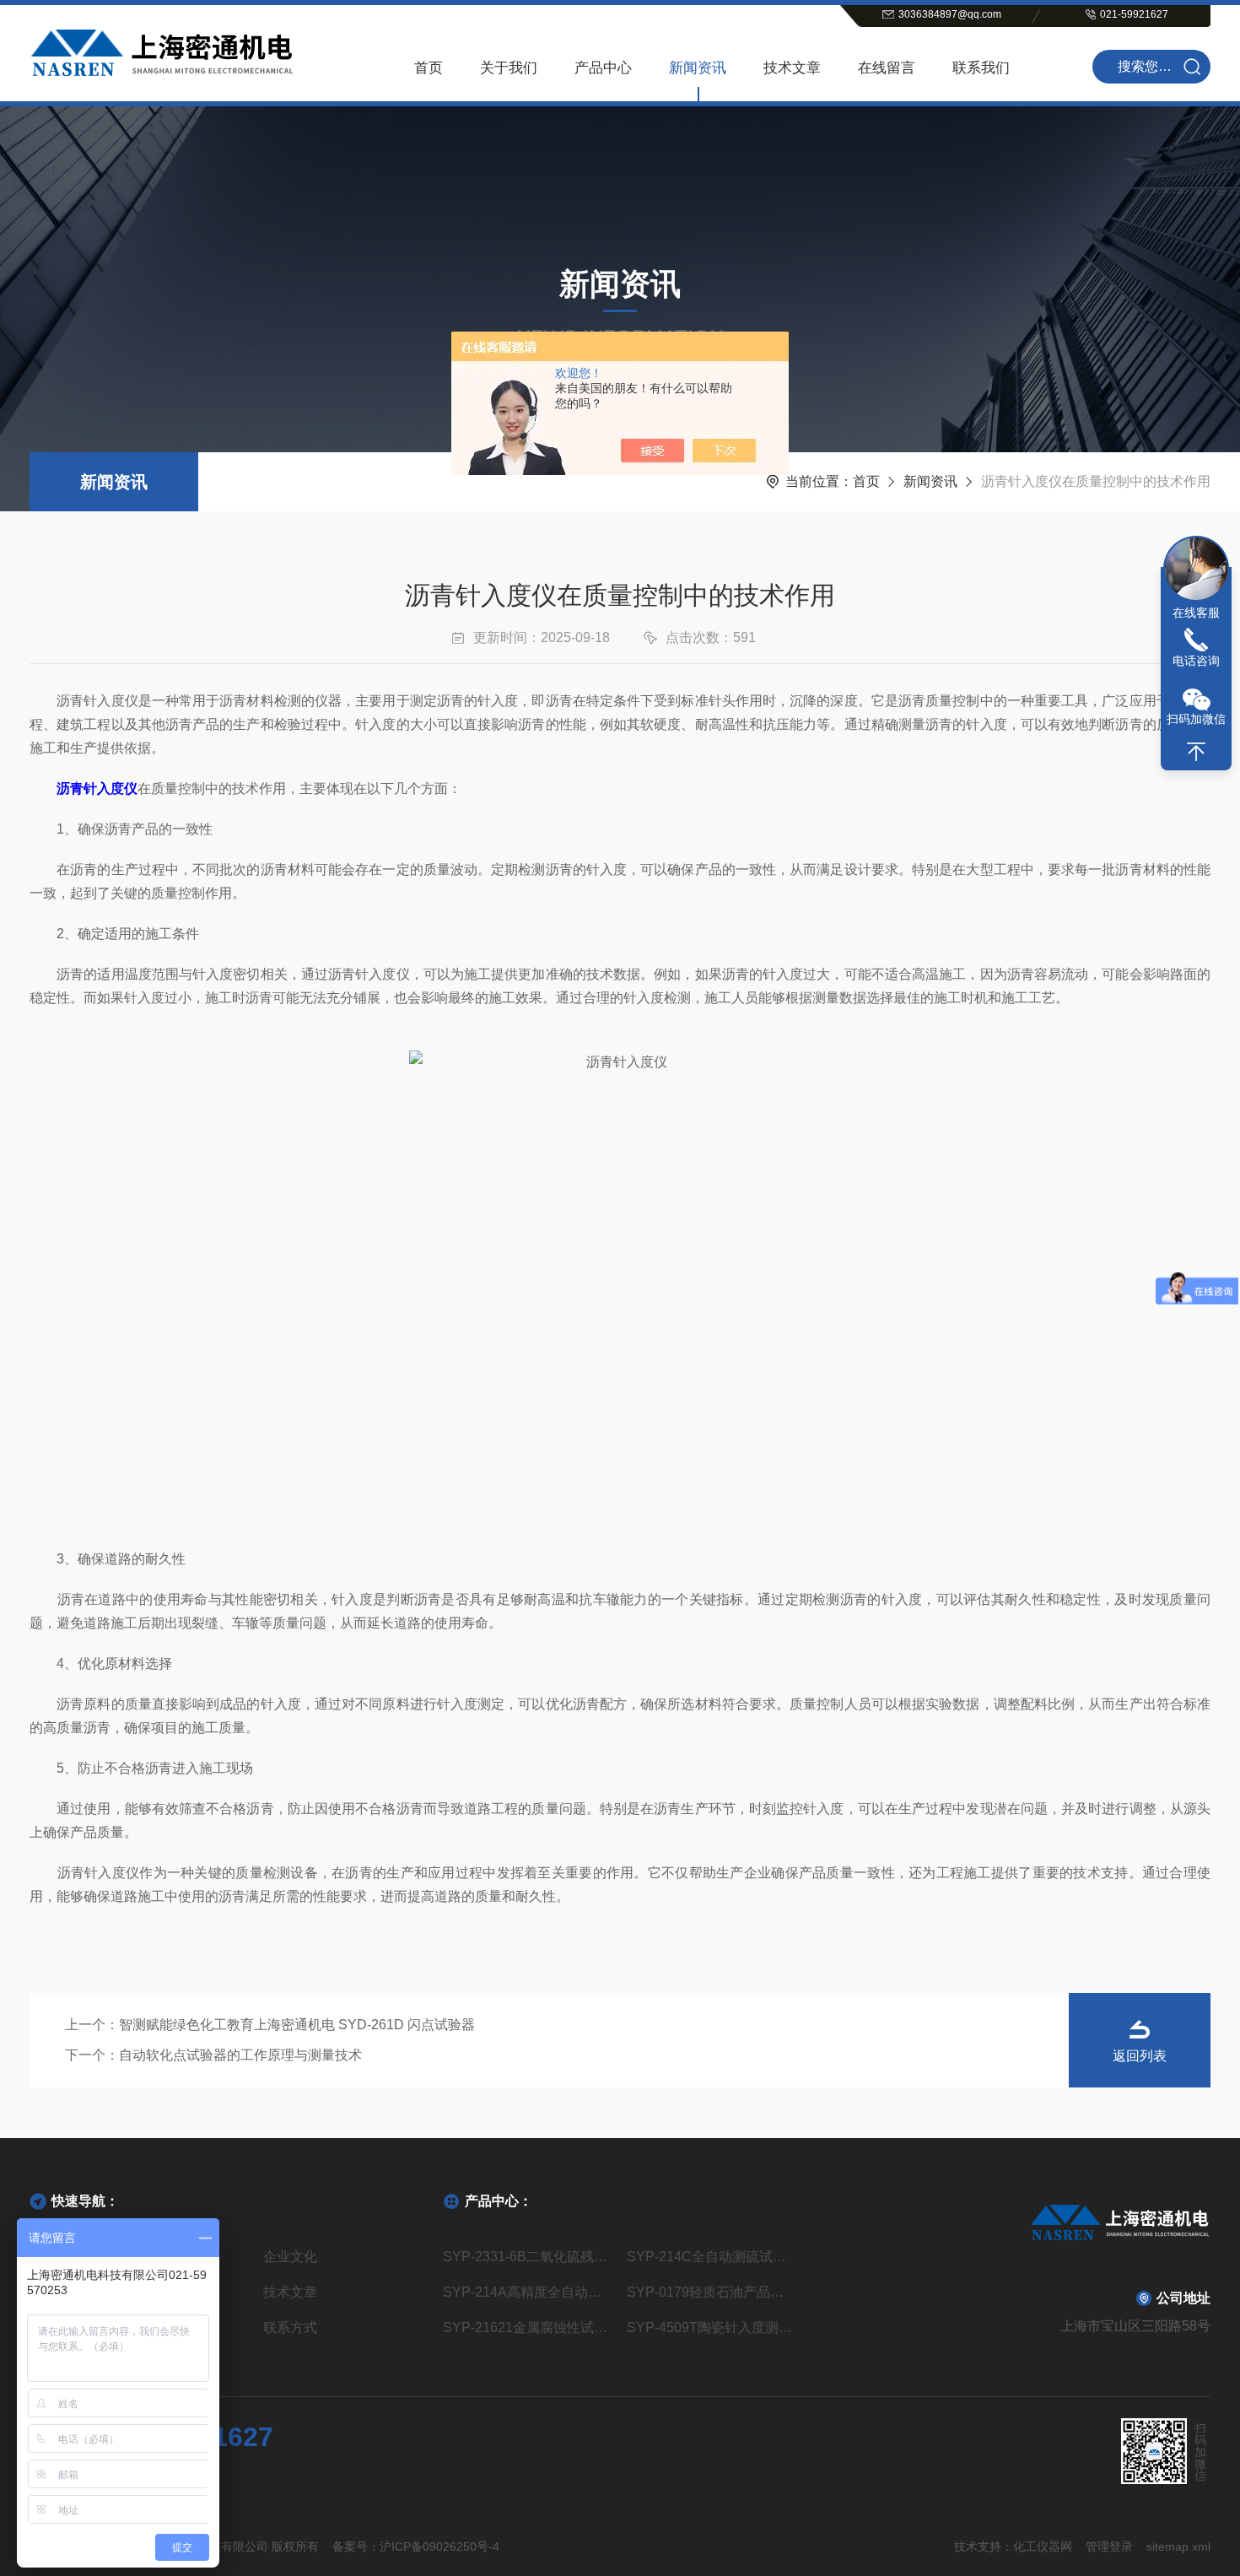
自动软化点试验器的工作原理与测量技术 (240, 2055)
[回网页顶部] (1196, 752)
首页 (429, 68)
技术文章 (792, 68)
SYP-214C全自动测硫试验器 (712, 2257)
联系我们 (981, 68)
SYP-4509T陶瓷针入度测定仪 (712, 2328)
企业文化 (290, 2257)
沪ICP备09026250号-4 (439, 2546)
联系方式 (290, 2328)
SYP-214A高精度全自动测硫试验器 (528, 2292)
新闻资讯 (698, 68)
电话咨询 (1196, 661)
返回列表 (1140, 2056)
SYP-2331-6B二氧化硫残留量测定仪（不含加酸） (528, 2257)
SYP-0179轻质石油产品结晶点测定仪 (712, 2292)
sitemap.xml (1178, 2546)
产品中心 (603, 68)
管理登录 (1109, 2546)
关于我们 (509, 68)
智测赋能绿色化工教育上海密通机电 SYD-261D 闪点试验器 (297, 2025)
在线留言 (887, 68)
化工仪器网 (1043, 2546)
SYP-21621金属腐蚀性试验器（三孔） (528, 2328)
